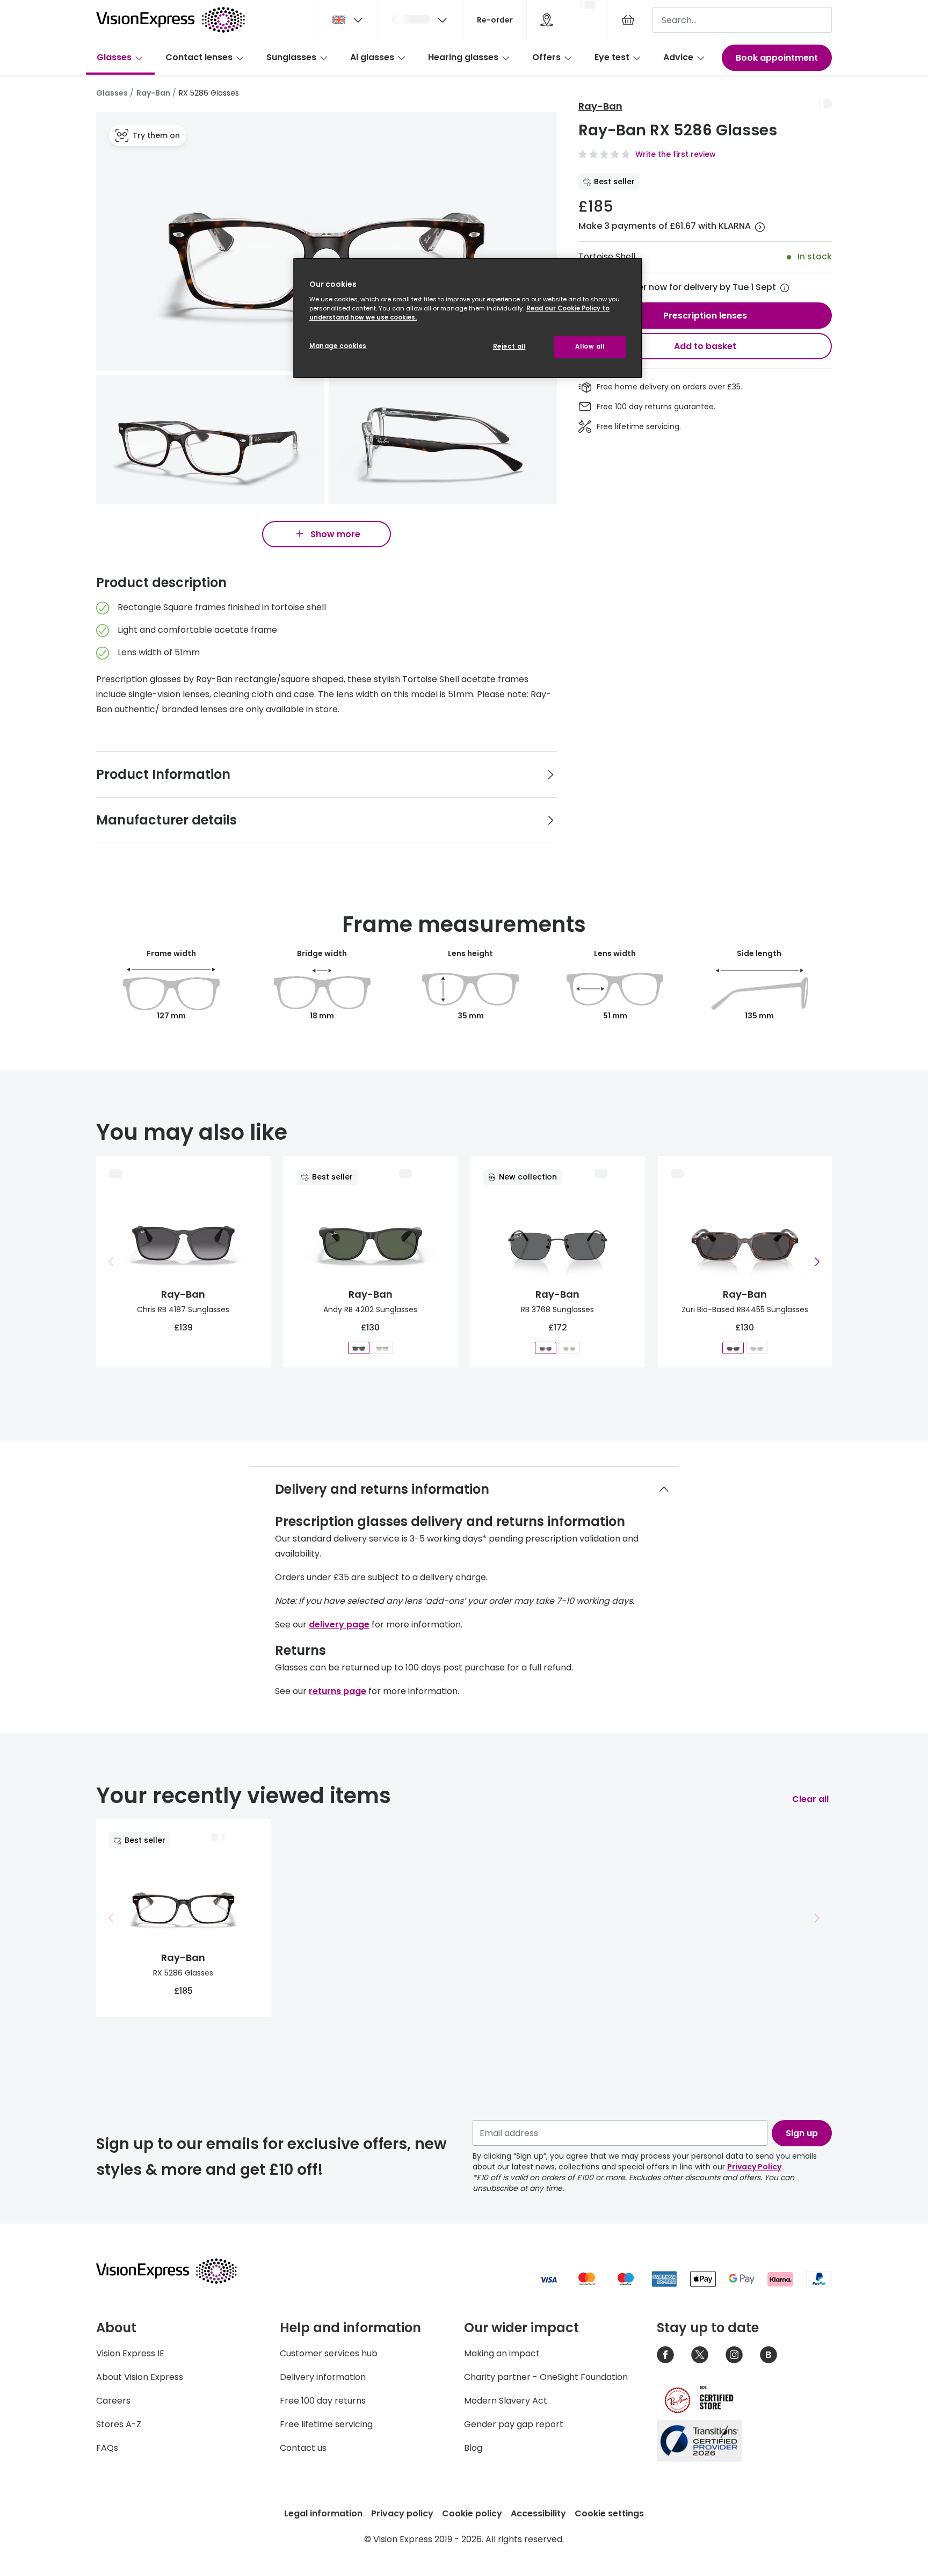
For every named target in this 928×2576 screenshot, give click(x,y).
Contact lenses (199, 57)
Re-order (495, 20)
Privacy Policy (754, 2167)
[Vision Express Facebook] (665, 2355)
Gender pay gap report (514, 2424)
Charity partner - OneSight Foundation (546, 2377)
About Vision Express (140, 2377)
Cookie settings (609, 2513)
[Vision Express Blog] (769, 2355)
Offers (546, 57)
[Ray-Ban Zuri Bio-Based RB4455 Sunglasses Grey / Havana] (733, 1347)
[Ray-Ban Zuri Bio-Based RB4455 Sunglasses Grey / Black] (757, 1347)
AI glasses (372, 57)
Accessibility (538, 2513)
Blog (473, 2448)
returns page (338, 1691)
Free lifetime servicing (326, 2424)
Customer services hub (329, 2353)
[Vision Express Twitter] (700, 2355)
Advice (678, 57)
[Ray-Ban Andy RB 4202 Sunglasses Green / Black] (359, 1347)
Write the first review (676, 154)
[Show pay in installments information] (760, 227)
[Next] (817, 1262)
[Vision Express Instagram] (734, 2355)
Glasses (114, 57)
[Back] (111, 1262)
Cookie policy (472, 2513)
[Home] (171, 20)
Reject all (509, 346)
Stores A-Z (119, 2424)
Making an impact (502, 2353)
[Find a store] (547, 20)
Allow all (590, 346)
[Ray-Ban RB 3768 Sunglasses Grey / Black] (546, 1347)
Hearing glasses (463, 57)
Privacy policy (402, 2513)
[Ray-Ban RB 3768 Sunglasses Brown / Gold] (569, 1347)
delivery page (339, 1625)
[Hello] (421, 20)
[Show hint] (785, 288)
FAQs (107, 2448)
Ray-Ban (153, 93)
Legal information (323, 2513)
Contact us (303, 2448)
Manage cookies (338, 346)
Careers (113, 2401)
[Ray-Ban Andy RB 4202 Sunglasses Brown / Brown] (382, 1347)
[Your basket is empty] (628, 20)
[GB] (349, 20)
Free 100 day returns (323, 2401)
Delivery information (323, 2377)
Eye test (612, 57)
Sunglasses (291, 57)
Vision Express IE (130, 2353)
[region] (468, 318)
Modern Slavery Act (506, 2401)
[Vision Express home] (177, 2271)
